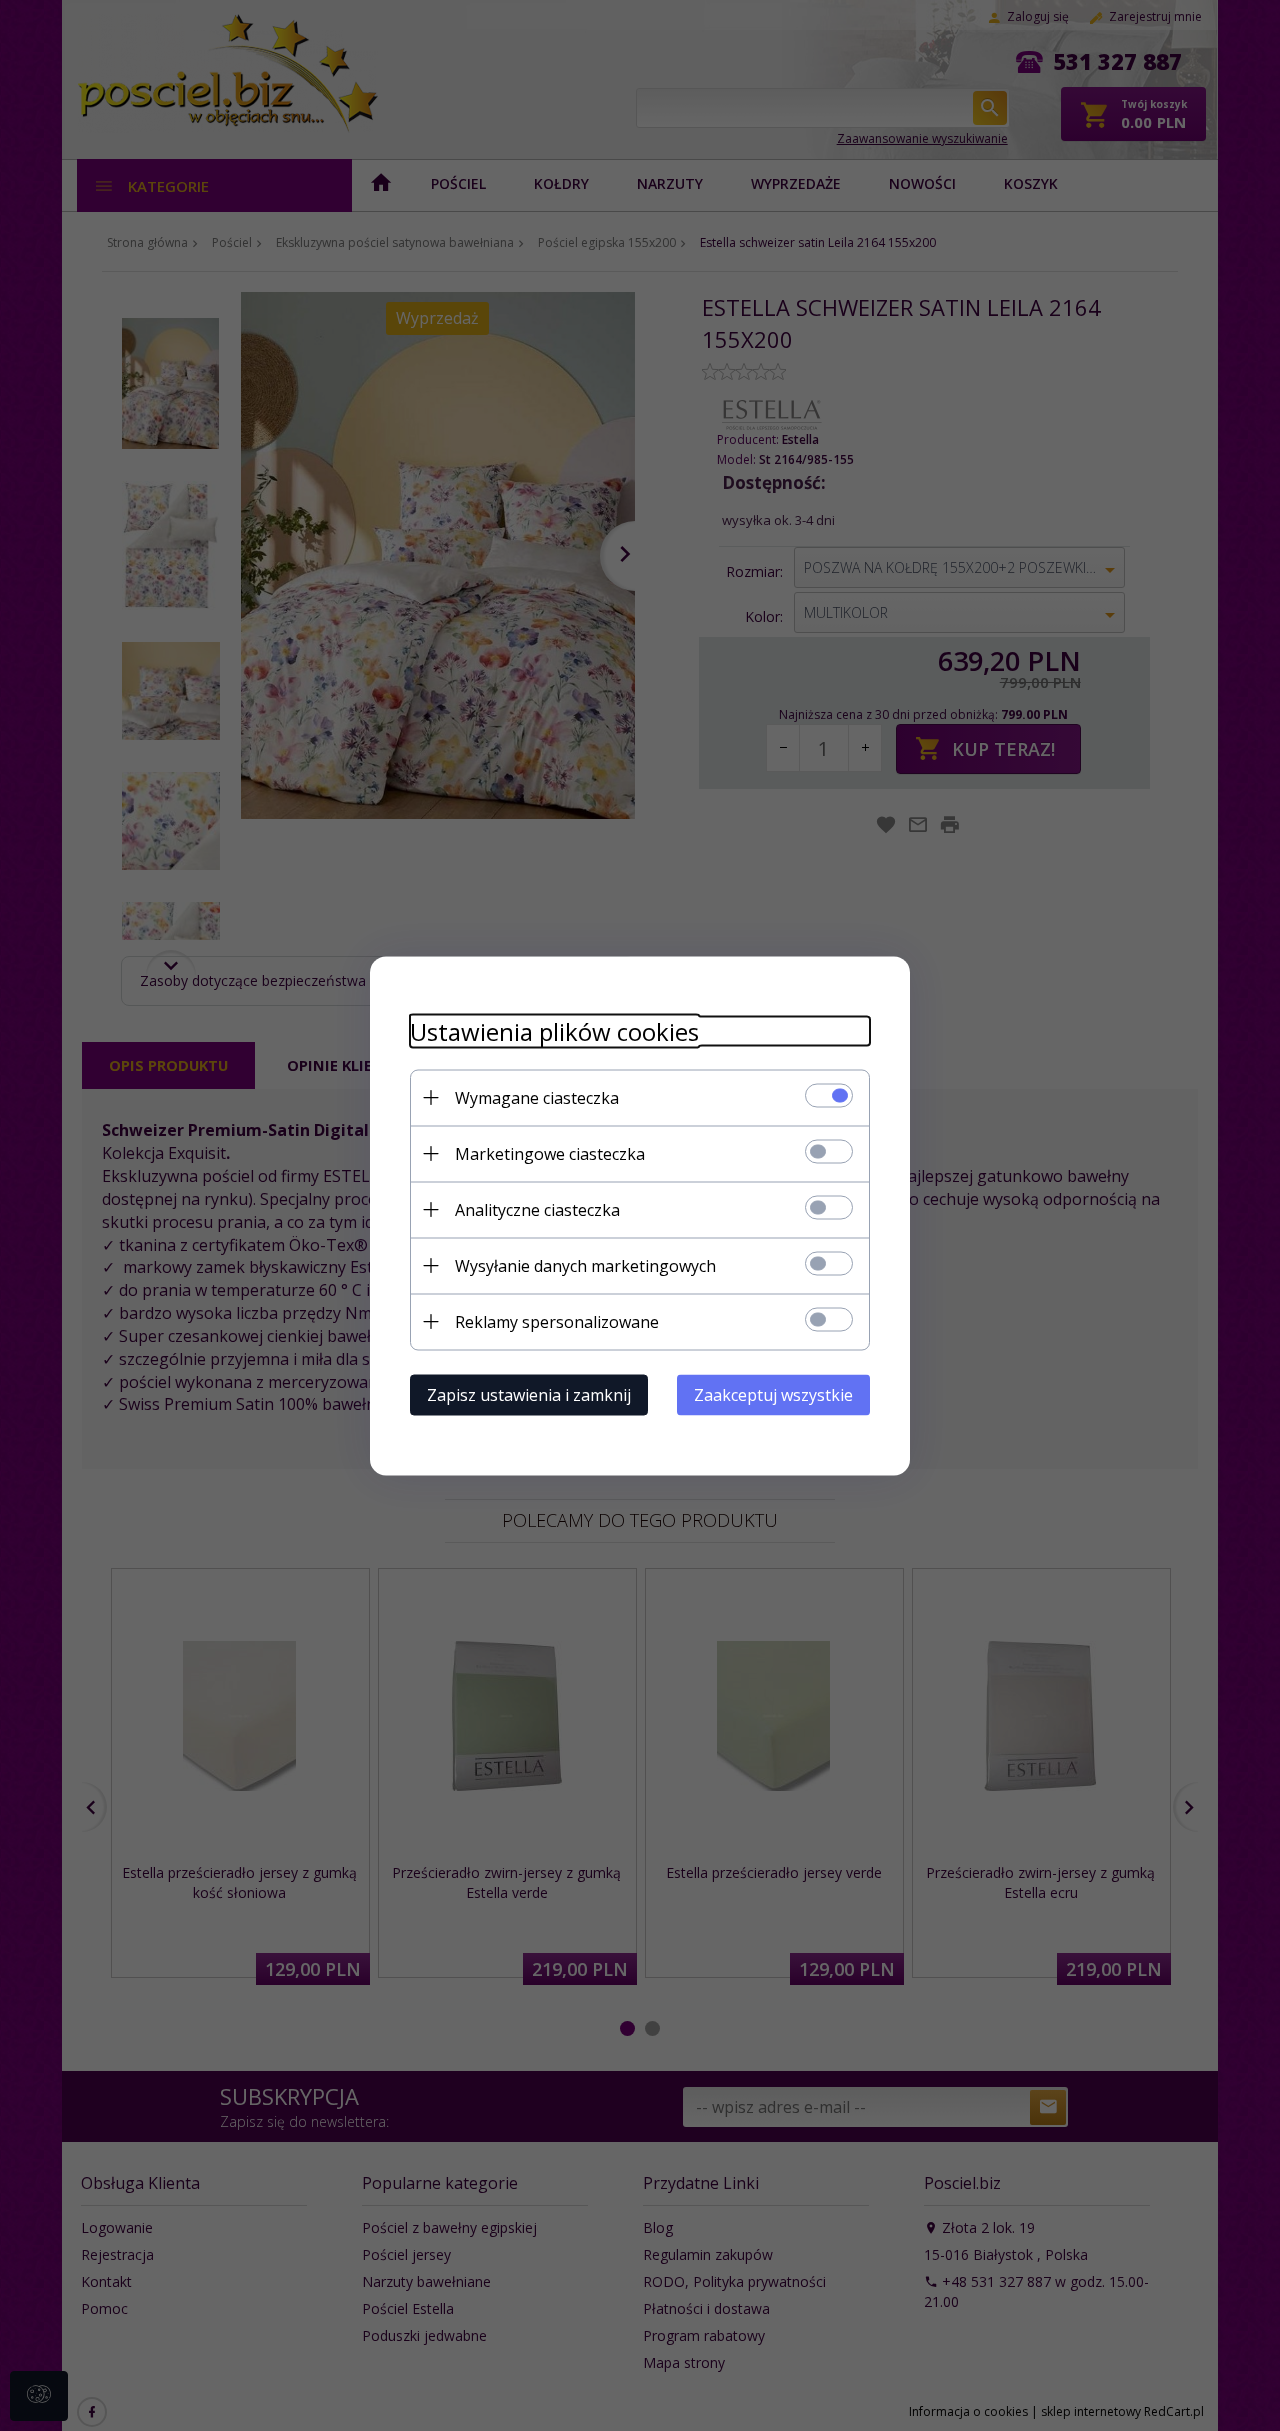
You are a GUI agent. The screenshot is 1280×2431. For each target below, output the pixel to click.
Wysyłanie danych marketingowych (585, 1265)
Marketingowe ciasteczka (550, 1153)
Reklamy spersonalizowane (557, 1321)
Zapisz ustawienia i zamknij (529, 1394)
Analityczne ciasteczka (537, 1209)
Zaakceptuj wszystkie (773, 1394)
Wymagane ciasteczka (537, 1097)
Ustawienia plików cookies (554, 1030)
